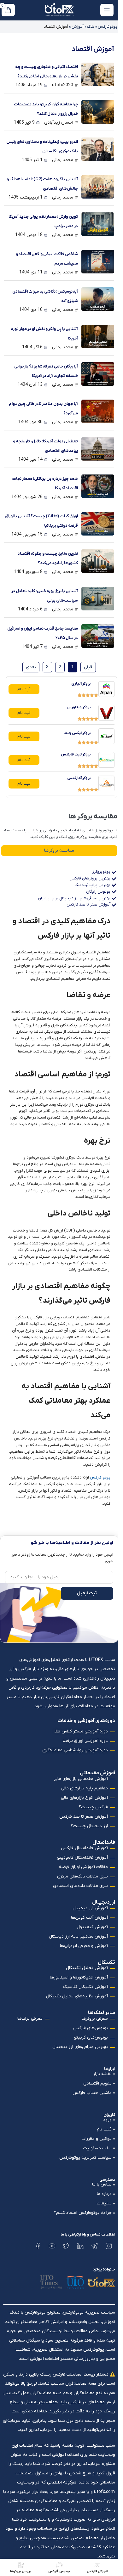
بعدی (31, 667)
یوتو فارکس (100, 1477)
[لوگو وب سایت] (59, 10)
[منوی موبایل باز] (107, 10)
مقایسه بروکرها (59, 850)
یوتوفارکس (108, 27)
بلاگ (91, 27)
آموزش (78, 27)
